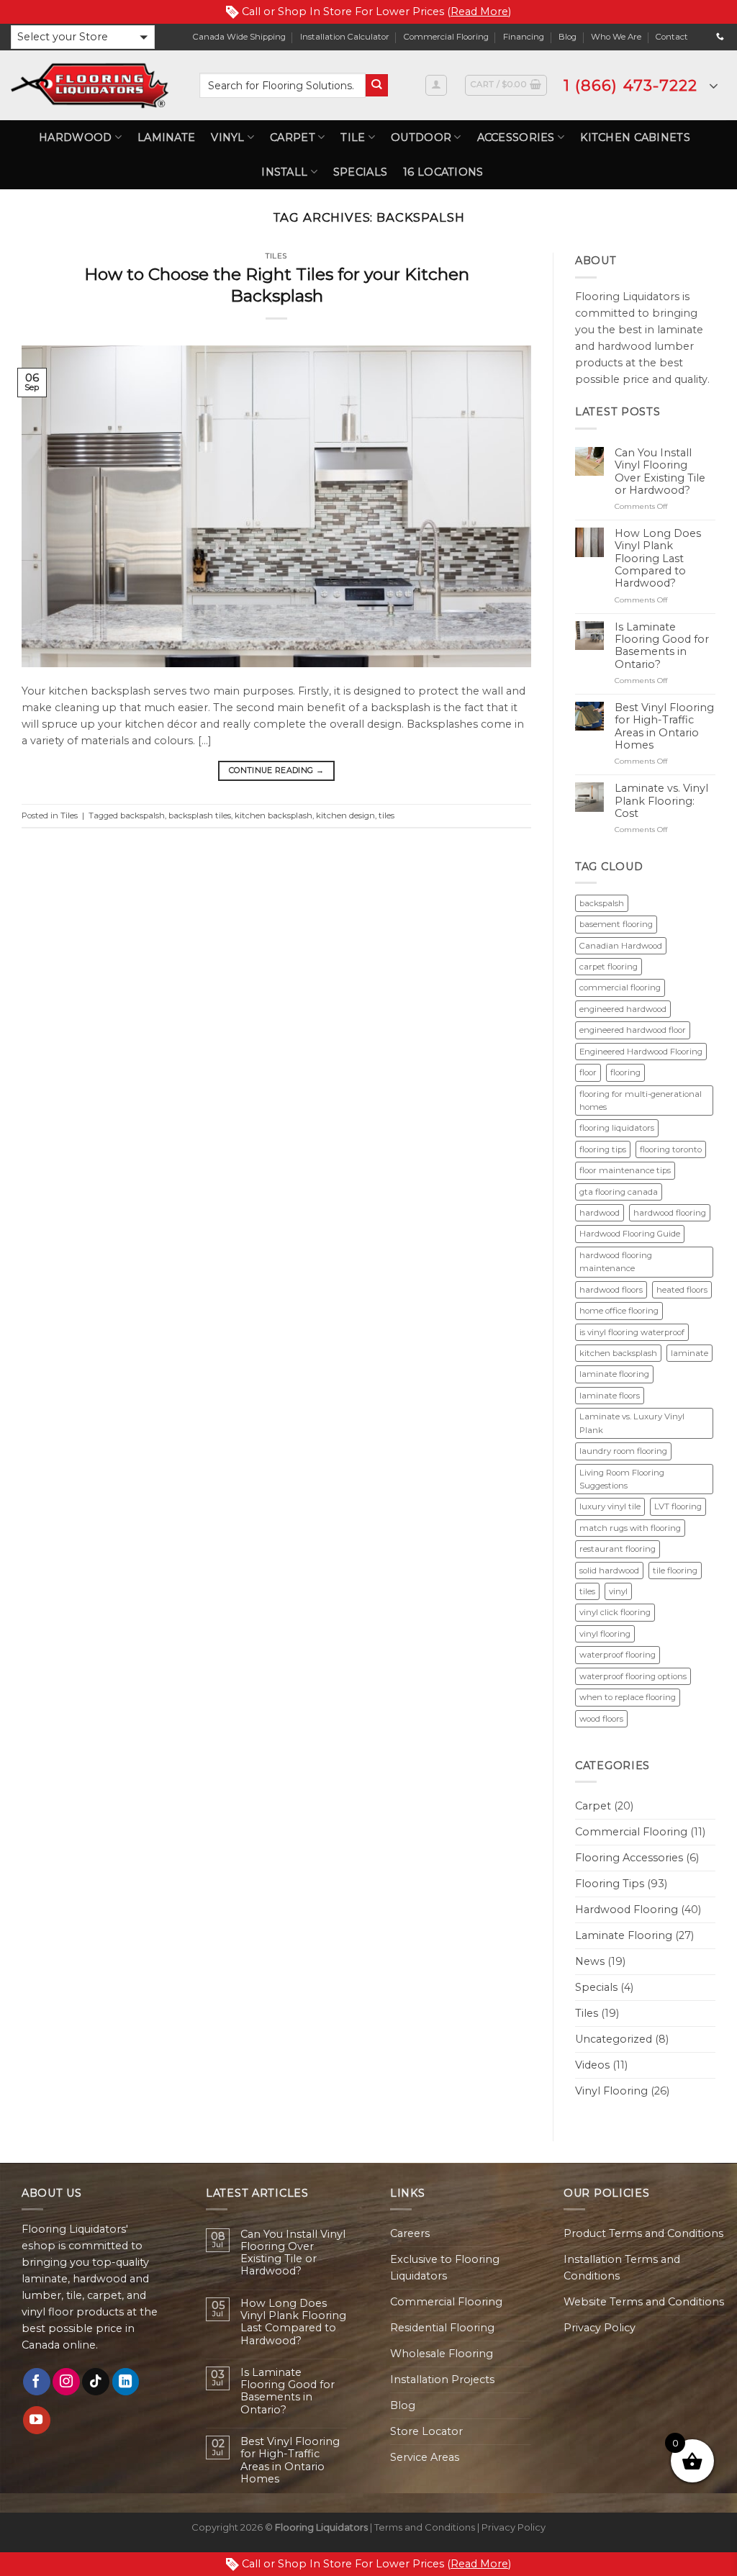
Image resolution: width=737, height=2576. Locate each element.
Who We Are (616, 37)
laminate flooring (614, 1374)
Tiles (276, 256)
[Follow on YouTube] (37, 2420)
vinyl (618, 1591)
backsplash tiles (200, 815)
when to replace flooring (628, 1697)
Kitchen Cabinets (635, 137)
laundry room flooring (623, 1451)
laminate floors (610, 1396)
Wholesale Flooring (442, 2354)
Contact (672, 37)
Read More (479, 12)
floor (588, 1072)
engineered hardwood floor (633, 1030)
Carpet (293, 137)
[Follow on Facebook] (37, 2382)
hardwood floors (611, 1290)
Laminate (166, 137)
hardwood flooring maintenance (616, 1262)
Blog (568, 37)
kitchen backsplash (273, 815)
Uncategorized (614, 2039)
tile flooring (675, 1571)
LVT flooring (678, 1506)
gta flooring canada (619, 1192)
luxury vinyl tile (610, 1506)
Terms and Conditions (425, 2527)
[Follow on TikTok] (96, 2382)
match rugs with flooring (630, 1528)
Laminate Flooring (624, 1935)
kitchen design (345, 815)
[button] (83, 37)
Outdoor (421, 137)
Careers (410, 2233)
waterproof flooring (618, 1655)
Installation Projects (442, 2380)
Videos (592, 2065)
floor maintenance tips (625, 1170)
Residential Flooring (442, 2328)
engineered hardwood (623, 1009)
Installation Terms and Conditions (622, 2268)
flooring (625, 1072)
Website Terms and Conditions (644, 2302)
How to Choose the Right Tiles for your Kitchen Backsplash (277, 285)
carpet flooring (609, 967)
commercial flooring (620, 988)
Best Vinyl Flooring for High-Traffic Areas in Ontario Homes (664, 727)
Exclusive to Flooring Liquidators (445, 2268)
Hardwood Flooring (627, 1910)
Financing (524, 37)
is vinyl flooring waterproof (632, 1332)
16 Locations (443, 172)
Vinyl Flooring (611, 2091)
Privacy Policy (600, 2328)
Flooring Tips (610, 1884)
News (590, 1961)
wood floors (601, 1719)
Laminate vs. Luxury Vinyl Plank (632, 1423)
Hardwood (75, 137)
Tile (353, 137)
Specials (360, 172)
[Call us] (720, 37)
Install (284, 172)
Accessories (516, 137)
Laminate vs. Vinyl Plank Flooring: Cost (661, 801)
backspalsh (143, 815)
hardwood (600, 1213)
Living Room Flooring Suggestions (622, 1479)
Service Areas (425, 2457)
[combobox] (282, 85)
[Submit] (377, 85)
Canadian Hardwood (621, 946)
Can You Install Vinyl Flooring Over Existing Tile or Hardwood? (660, 472)
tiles (386, 815)
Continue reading (276, 770)
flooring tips (603, 1149)
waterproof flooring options (633, 1676)
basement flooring (616, 924)
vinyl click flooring (615, 1612)
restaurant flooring (618, 1549)
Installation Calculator (345, 37)
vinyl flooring (605, 1634)
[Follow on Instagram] (66, 2382)
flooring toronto (671, 1149)
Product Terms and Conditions (643, 2233)
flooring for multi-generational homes (641, 1101)
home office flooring (619, 1311)
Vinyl (227, 137)
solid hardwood (609, 1571)
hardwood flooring (670, 1213)
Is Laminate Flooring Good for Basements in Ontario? (662, 646)
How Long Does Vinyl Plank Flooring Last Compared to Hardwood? (658, 559)
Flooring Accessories (629, 1858)
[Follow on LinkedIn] (126, 2382)
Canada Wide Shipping (239, 37)
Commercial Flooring (446, 37)
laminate (689, 1353)
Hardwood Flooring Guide (630, 1234)
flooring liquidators (617, 1128)
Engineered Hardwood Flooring (641, 1052)
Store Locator (426, 2431)
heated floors (682, 1290)
